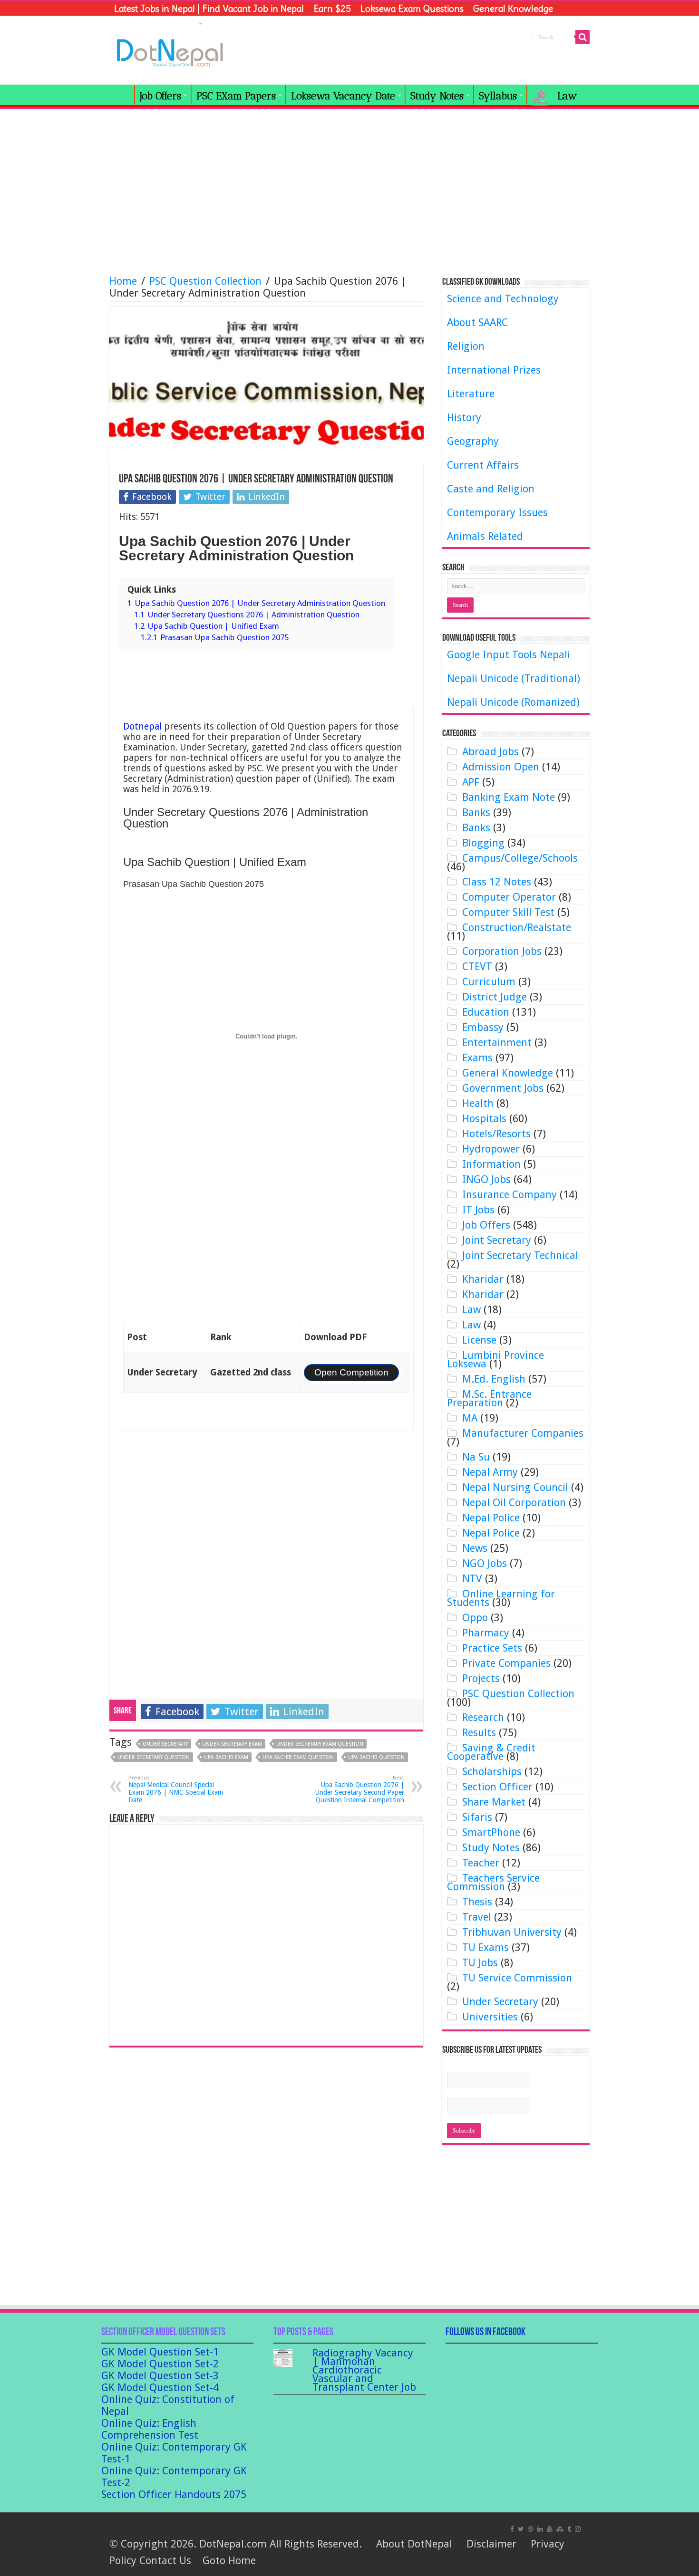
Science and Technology (503, 299)
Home (123, 281)
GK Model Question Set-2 (160, 2364)
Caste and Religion (491, 489)
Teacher (481, 1863)
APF (471, 782)
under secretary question (154, 1757)
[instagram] (578, 2528)
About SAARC (477, 322)
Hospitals (484, 1119)
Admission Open (501, 767)
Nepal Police (491, 1518)
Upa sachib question (376, 1757)
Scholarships (492, 1772)
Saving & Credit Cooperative (491, 1752)
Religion (466, 346)
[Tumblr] (569, 2528)
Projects (481, 1678)
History (464, 418)
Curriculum (489, 982)
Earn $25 (332, 9)
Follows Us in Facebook (485, 2332)
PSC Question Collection (205, 281)
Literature (471, 394)
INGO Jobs (486, 1179)
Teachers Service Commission (493, 1882)
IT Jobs (478, 1210)
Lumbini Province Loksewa (495, 1360)
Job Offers (160, 96)
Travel (477, 1917)
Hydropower (491, 1149)
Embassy (483, 1027)
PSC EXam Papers (236, 96)
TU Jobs (480, 1963)
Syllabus (498, 96)
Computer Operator (509, 897)
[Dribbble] (531, 2528)
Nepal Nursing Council (515, 1487)
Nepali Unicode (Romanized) (513, 702)
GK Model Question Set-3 (160, 2376)
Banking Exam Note (509, 797)
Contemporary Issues (497, 513)
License (479, 1340)
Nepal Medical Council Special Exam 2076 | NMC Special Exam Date (176, 1789)
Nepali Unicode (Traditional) (514, 678)
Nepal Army (490, 1472)
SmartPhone (491, 1832)
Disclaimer (491, 2544)
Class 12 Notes (497, 882)
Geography (473, 441)
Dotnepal (142, 726)
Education (486, 1012)
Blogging (483, 843)
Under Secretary (500, 2002)
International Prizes (494, 370)
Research (483, 1717)
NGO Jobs (485, 1563)
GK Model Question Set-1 (160, 2352)
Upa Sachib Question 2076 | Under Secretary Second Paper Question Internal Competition (360, 1789)
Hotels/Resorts (496, 1134)
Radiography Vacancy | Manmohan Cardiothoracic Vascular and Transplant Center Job (364, 2370)
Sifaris (477, 1817)
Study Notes (437, 96)
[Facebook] (512, 2528)
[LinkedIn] (540, 2528)
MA (470, 1418)
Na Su (476, 1457)
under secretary (165, 1744)
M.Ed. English (494, 1379)
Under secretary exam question (320, 1744)
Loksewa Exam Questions (412, 9)
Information (491, 1164)
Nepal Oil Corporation (514, 1503)
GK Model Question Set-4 (160, 2388)
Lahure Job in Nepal (155, 23)
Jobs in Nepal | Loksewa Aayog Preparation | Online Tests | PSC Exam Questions (122, 95)
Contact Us (165, 2561)
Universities (490, 2017)
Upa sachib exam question (298, 1757)
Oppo (475, 1618)
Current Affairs (483, 465)
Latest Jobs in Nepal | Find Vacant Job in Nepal (209, 9)
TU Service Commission (517, 1978)
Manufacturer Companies (523, 1433)
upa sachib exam (226, 1757)
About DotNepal (414, 2544)
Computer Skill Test (508, 912)
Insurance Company (510, 1195)
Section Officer (497, 1787)
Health (478, 1103)
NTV (472, 1579)
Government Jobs (503, 1088)
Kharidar (483, 1279)
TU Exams (485, 1947)
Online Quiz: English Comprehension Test (150, 2429)
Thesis (477, 1902)
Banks (476, 812)
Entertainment (497, 1043)
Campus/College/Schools (520, 858)
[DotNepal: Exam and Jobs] (170, 51)
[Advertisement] (349, 188)
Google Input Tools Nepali (509, 655)
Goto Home (229, 2561)
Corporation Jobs (502, 951)
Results (479, 1733)
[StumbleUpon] (560, 2528)
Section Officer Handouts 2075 (174, 2494)
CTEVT (477, 966)
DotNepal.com (233, 2544)
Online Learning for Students (501, 1598)
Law (471, 1310)
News (475, 1548)
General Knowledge (513, 9)
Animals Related (485, 536)
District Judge (495, 997)
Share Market (494, 1802)
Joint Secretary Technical (520, 1255)
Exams (477, 1058)
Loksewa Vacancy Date (343, 96)
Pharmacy (486, 1633)
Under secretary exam (232, 1744)
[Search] (582, 37)
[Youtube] (550, 2528)
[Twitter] (521, 2528)
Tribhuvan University (512, 1932)
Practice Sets (492, 1648)
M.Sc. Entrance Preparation (489, 1399)
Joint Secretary (497, 1240)
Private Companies (506, 1663)
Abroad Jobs (490, 752)
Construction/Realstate (517, 928)
